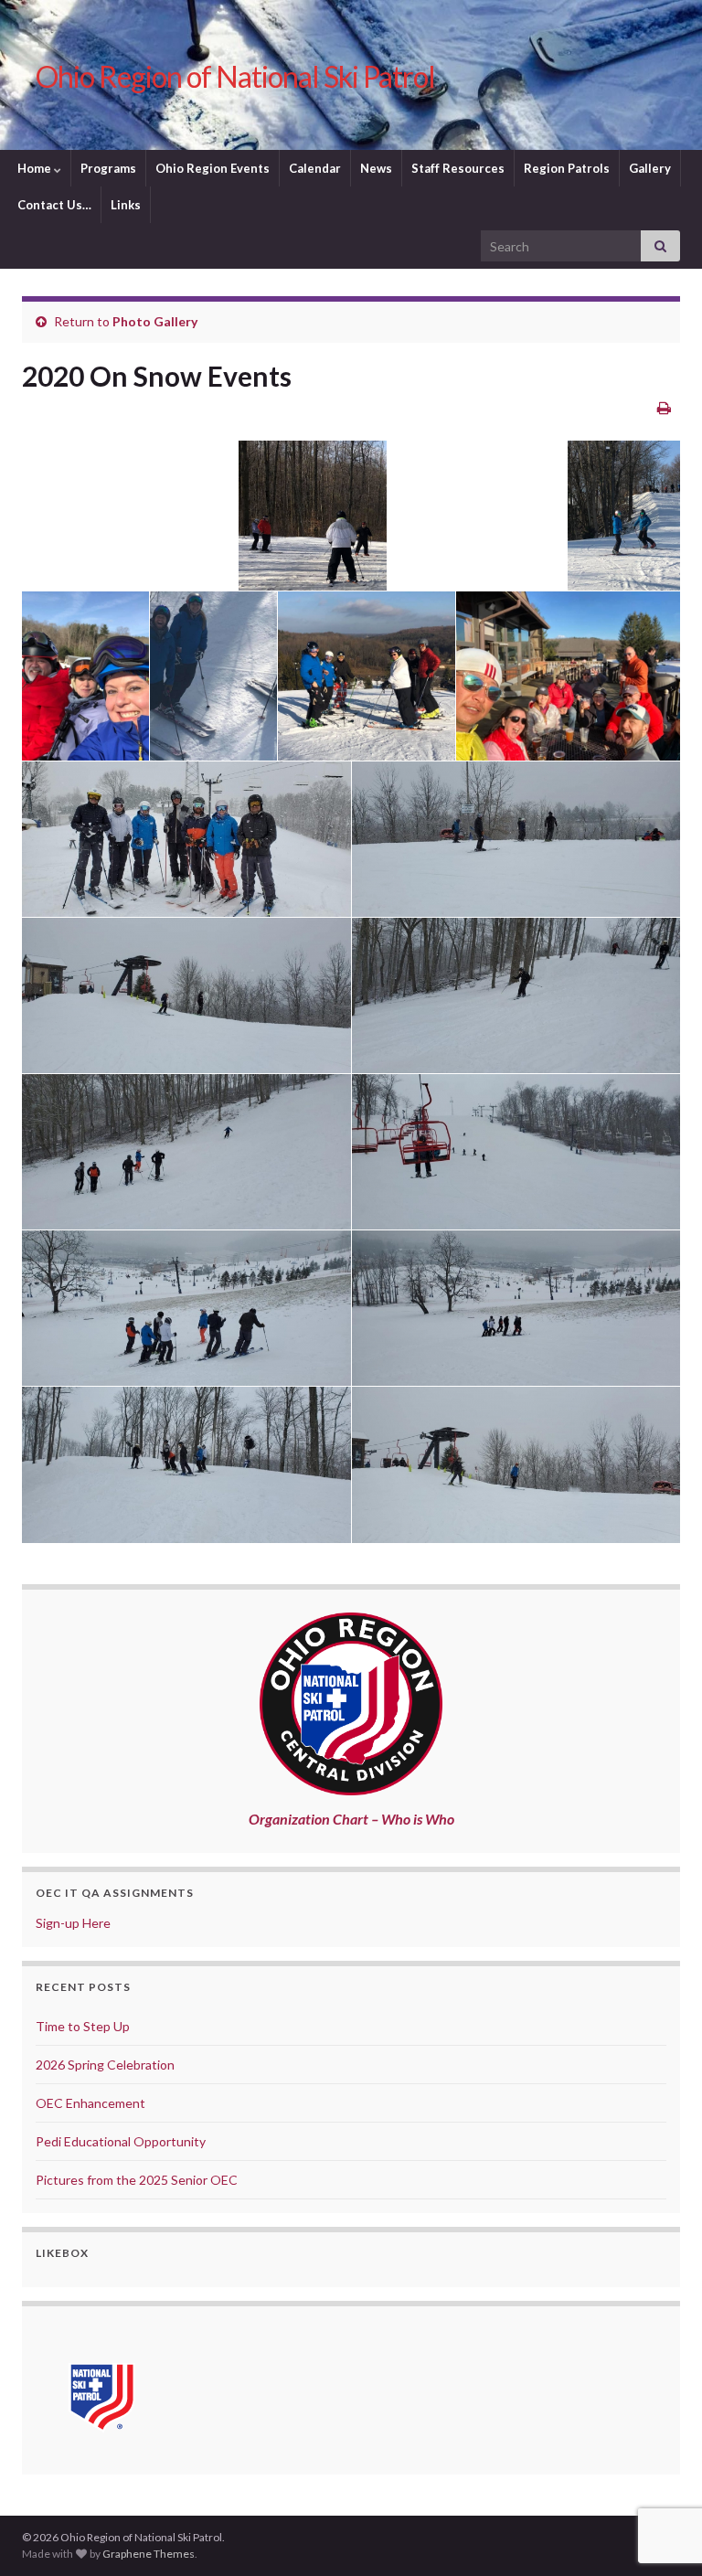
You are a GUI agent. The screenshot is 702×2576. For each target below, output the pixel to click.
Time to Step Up (83, 2026)
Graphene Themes (149, 2554)
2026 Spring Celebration (105, 2065)
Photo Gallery (155, 321)
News (376, 168)
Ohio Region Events (213, 168)
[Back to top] (661, 2467)
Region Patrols (567, 168)
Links (126, 205)
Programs (108, 168)
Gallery (650, 168)
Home (36, 168)
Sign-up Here (73, 1923)
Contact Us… (54, 205)
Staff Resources (458, 168)
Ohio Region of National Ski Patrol (235, 76)
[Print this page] (664, 407)
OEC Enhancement (90, 2103)
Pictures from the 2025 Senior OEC (137, 2180)
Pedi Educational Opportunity (121, 2141)
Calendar (315, 168)
